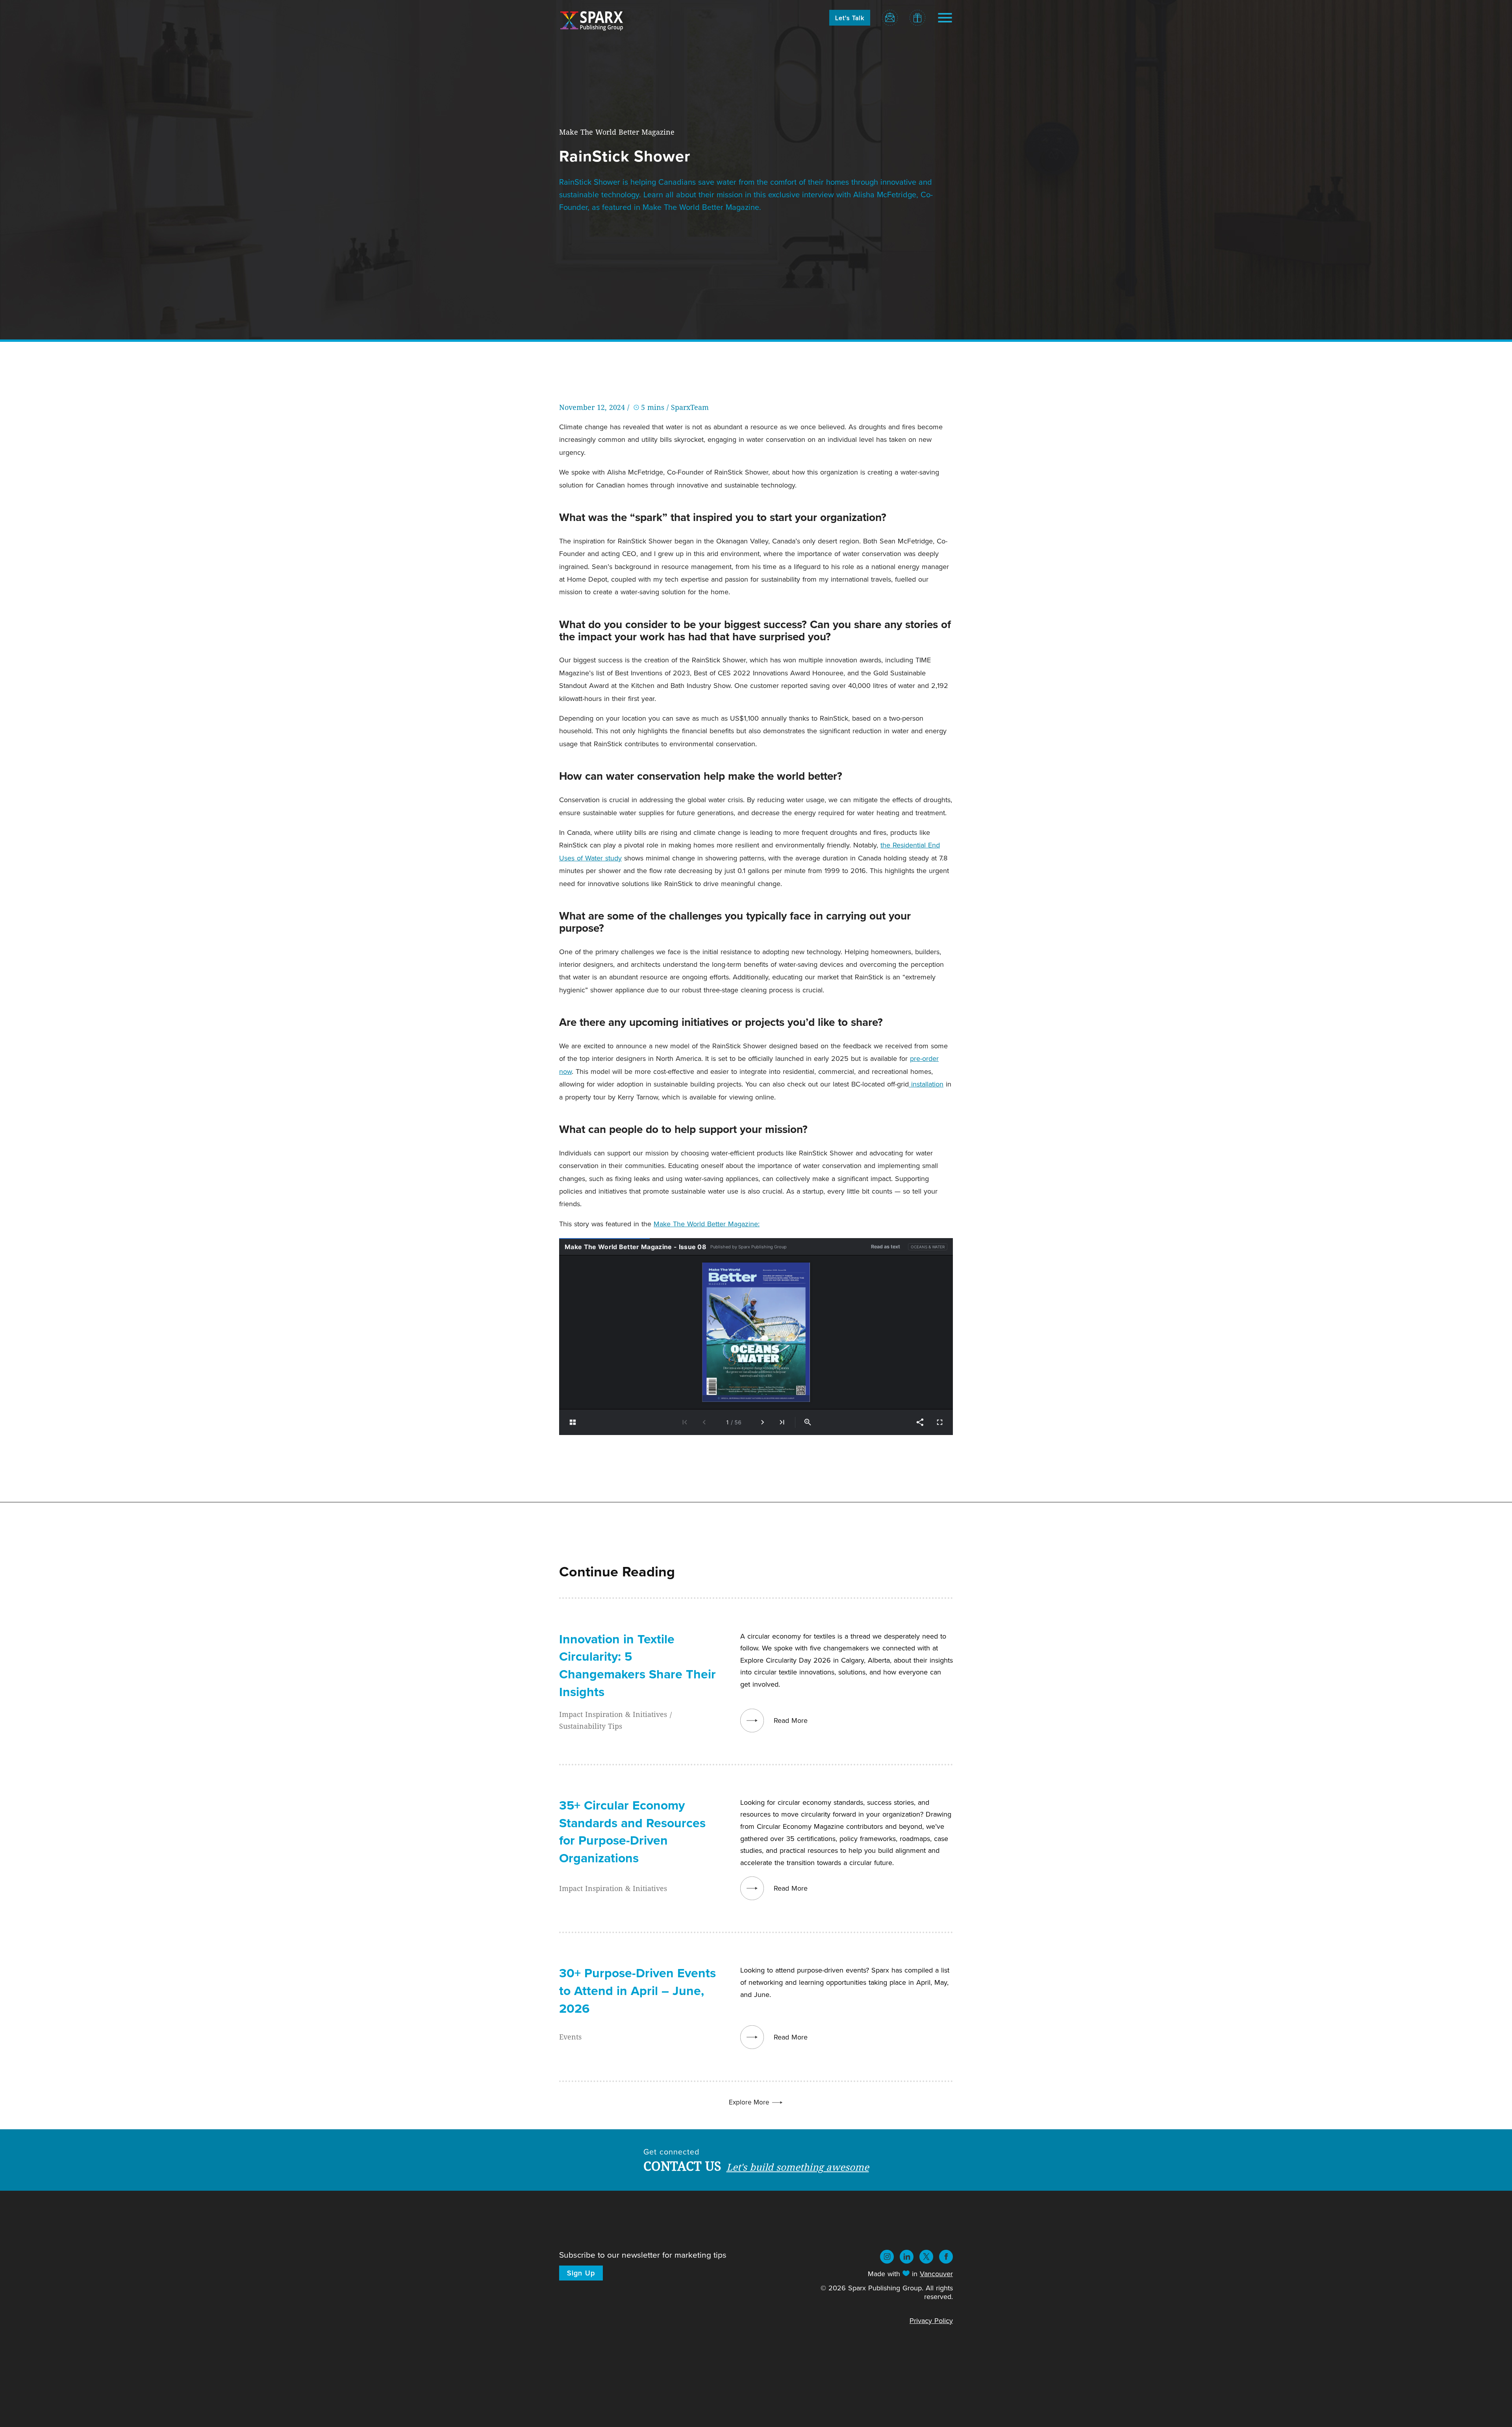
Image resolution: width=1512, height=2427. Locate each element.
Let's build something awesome (798, 2167)
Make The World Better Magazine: (707, 1224)
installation (926, 1084)
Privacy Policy (931, 2320)
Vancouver (936, 2274)
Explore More (750, 2102)
